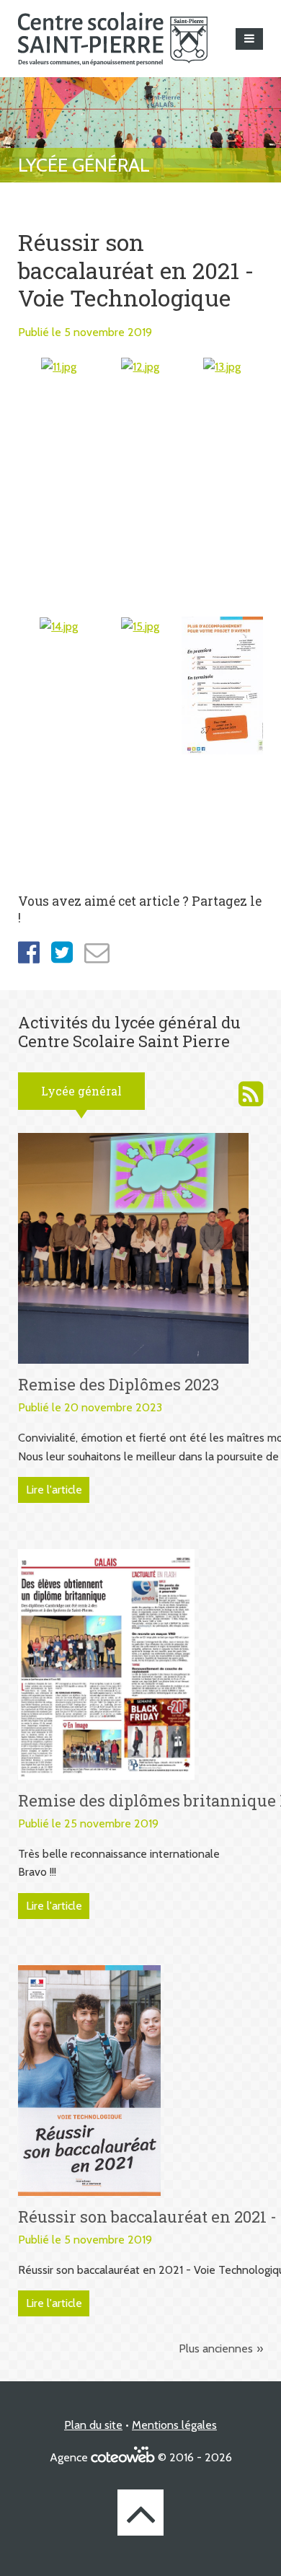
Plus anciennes (216, 2348)
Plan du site (93, 2425)
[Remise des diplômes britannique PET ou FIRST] (106, 1663)
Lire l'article (54, 1490)
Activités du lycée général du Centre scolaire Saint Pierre (251, 1094)
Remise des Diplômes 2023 (119, 1384)
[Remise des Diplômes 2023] (133, 1247)
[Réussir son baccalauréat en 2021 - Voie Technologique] (89, 2079)
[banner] (113, 39)
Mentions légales (174, 2425)
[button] (249, 39)
